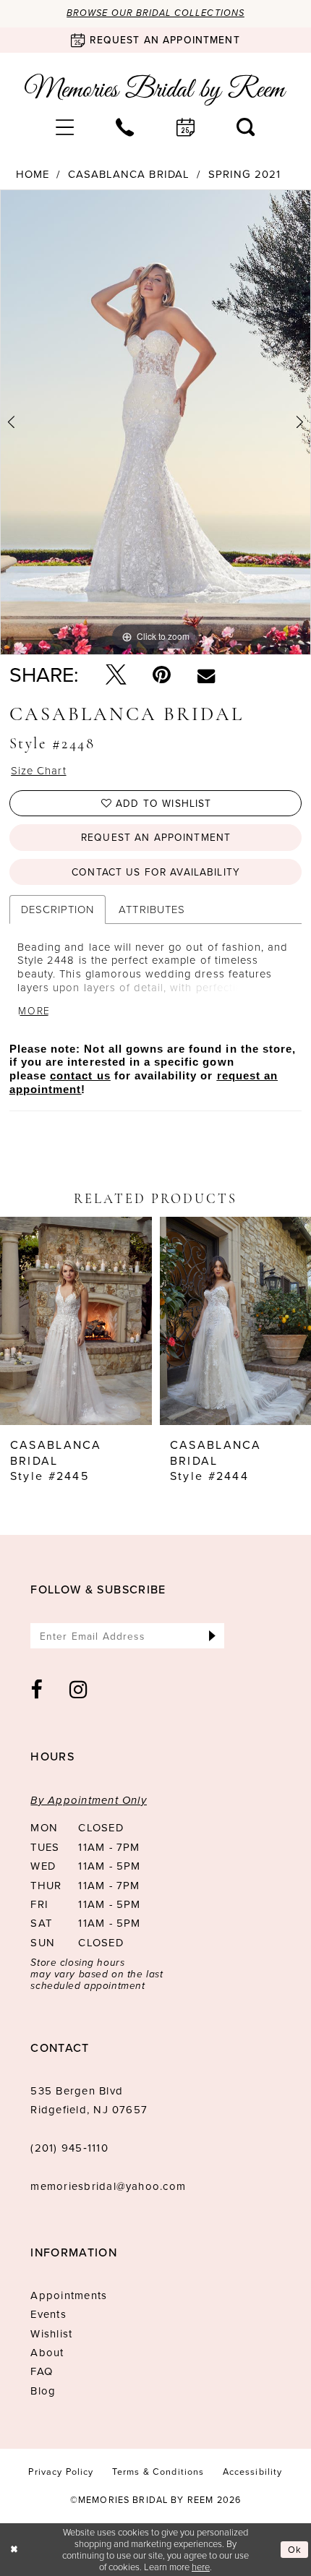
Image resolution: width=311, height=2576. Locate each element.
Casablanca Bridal (129, 175)
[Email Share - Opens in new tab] (206, 675)
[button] (65, 128)
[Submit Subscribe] (212, 1636)
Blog (43, 2391)
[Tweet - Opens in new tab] (116, 675)
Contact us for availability (156, 872)
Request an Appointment (156, 837)
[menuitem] (65, 128)
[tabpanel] (155, 422)
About (47, 2353)
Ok (295, 2550)
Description (57, 909)
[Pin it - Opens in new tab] (162, 675)
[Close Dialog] (14, 2550)
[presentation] (76, 1321)
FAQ (42, 2371)
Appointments (69, 2295)
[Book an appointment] (186, 128)
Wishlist (51, 2334)
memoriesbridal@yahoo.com (108, 2186)
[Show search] (246, 128)
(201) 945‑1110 (69, 2148)
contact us (80, 1076)
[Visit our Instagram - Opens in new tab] (79, 1690)
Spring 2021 (244, 175)
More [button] (34, 1011)
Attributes (152, 909)
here (201, 2567)
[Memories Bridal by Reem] (155, 90)
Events (48, 2314)
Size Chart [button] (38, 771)
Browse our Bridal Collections (155, 13)
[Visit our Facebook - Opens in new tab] (37, 1690)
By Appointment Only (89, 1800)
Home (33, 175)
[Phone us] (125, 128)
